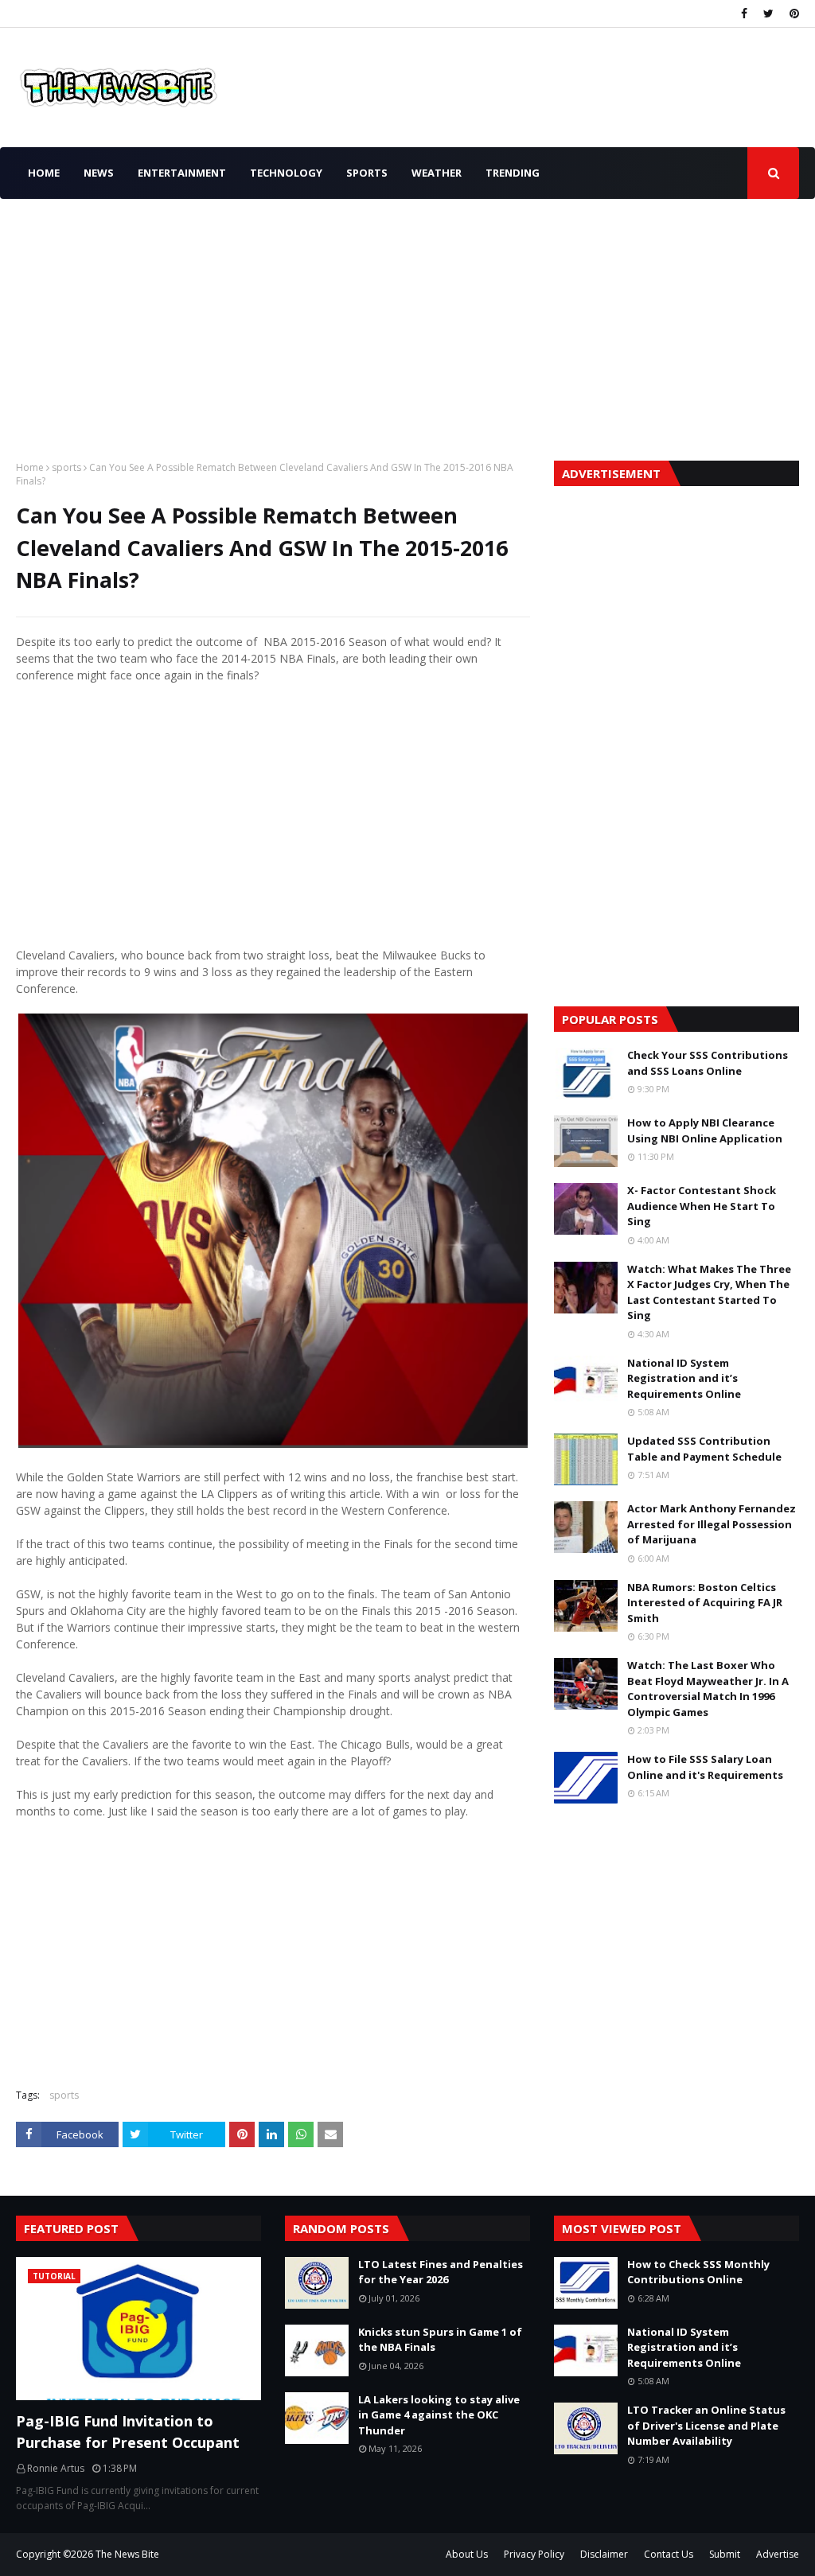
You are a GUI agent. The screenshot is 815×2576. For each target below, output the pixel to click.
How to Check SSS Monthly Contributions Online (698, 2272)
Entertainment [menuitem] (182, 173)
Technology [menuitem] (286, 173)
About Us (467, 2554)
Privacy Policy (534, 2554)
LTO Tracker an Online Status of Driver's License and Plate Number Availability (706, 2425)
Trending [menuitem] (513, 173)
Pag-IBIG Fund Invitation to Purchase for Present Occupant (128, 2432)
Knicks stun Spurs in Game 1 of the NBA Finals (440, 2340)
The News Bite (127, 2554)
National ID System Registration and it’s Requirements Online (684, 1378)
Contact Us (669, 2554)
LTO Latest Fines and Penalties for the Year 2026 (441, 2272)
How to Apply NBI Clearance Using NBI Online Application (705, 1130)
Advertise (778, 2554)
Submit (725, 2554)
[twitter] (768, 14)
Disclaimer (604, 2554)
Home (30, 467)
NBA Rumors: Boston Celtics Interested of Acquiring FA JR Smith (705, 1603)
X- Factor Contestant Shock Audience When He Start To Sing (702, 1206)
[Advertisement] (407, 325)
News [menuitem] (99, 173)
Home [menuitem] (44, 173)
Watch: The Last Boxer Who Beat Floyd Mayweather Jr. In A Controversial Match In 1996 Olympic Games (708, 1689)
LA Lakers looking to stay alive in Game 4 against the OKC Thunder (439, 2415)
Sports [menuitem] (367, 173)
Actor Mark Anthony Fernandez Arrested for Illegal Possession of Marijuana (712, 1524)
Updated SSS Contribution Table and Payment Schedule (704, 1449)
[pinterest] (792, 14)
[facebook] (744, 14)
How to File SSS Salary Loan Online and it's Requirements (705, 1767)
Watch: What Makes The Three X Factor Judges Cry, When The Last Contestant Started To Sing (709, 1292)
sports (66, 467)
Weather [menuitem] (437, 173)
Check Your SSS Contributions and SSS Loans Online (708, 1063)
